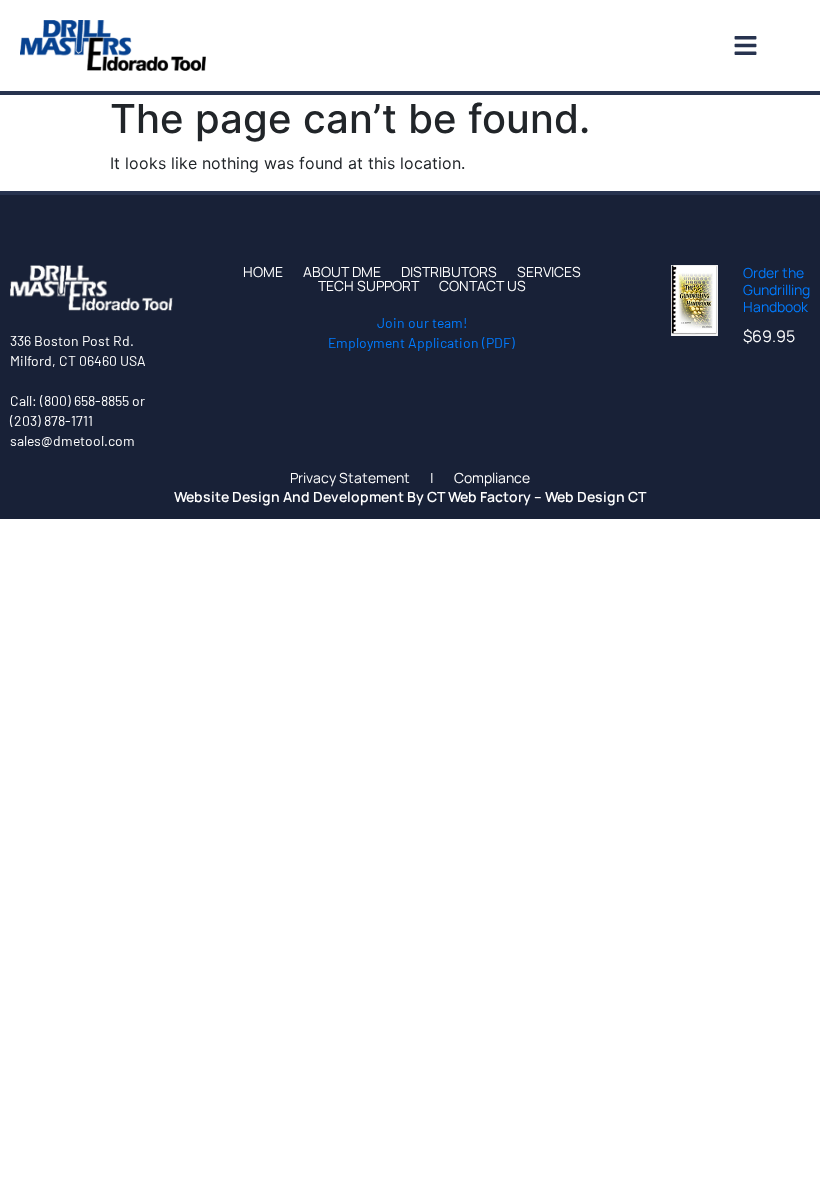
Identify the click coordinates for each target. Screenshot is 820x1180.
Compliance (492, 478)
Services (549, 272)
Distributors (449, 272)
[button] (496, 45)
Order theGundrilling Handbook (776, 289)
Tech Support (368, 286)
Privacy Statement (350, 478)
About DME (342, 272)
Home (263, 272)
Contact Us (482, 286)
